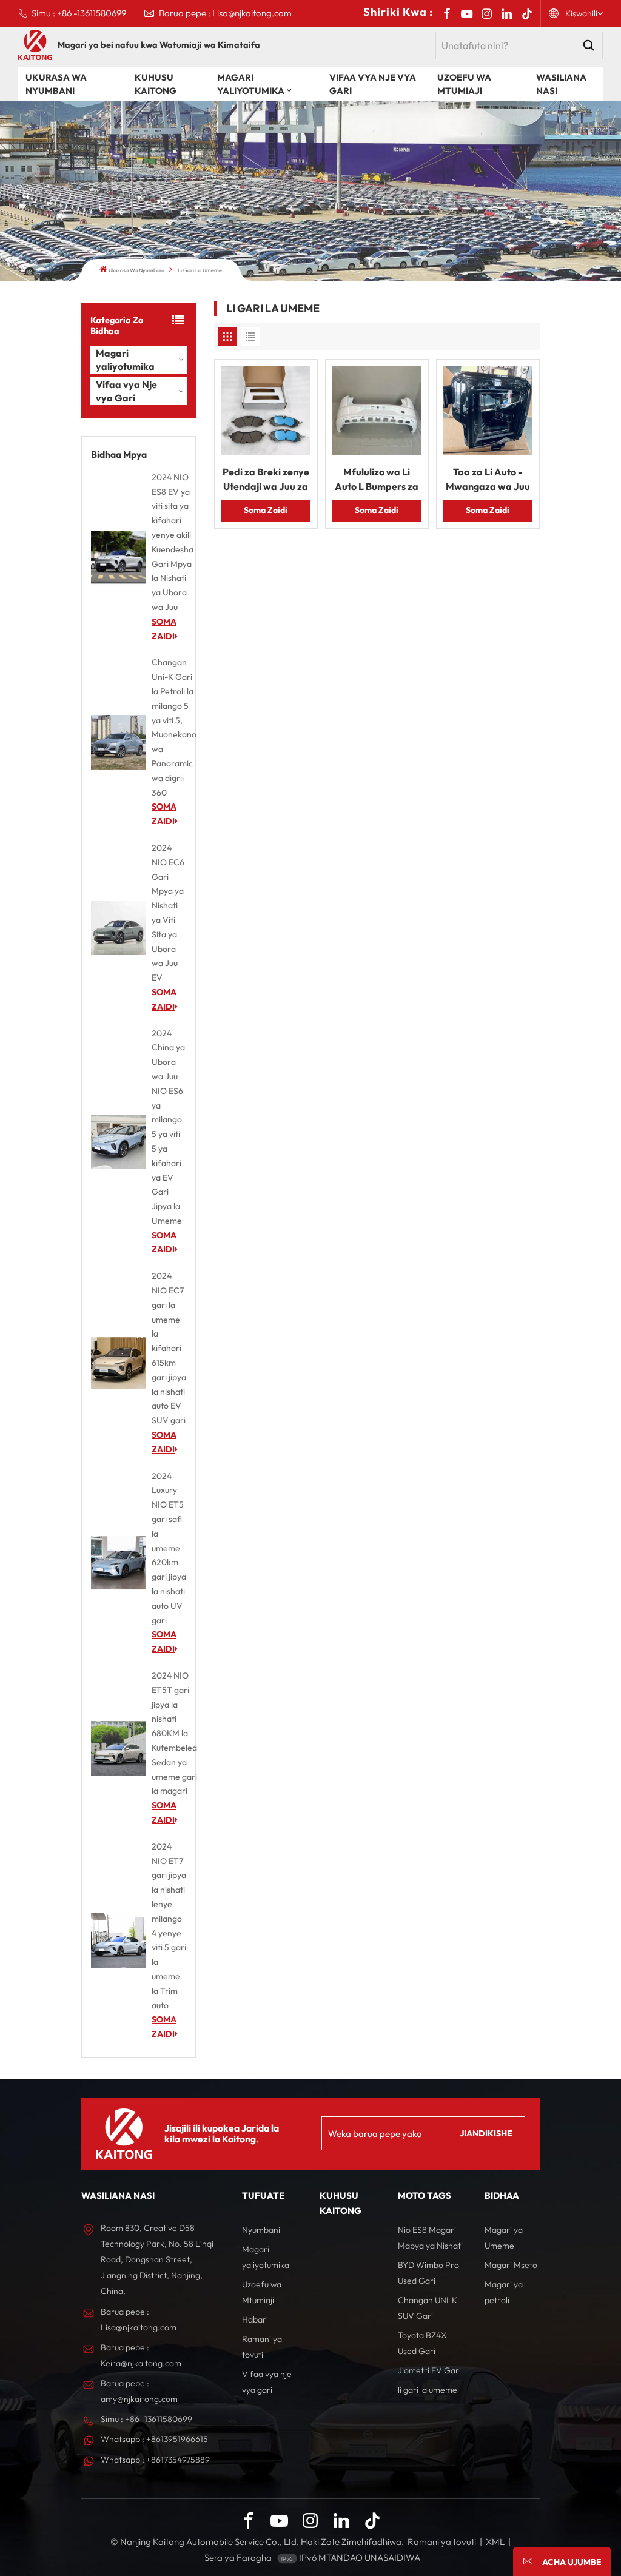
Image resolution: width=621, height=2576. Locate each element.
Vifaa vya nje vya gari (267, 2382)
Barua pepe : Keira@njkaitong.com (141, 2355)
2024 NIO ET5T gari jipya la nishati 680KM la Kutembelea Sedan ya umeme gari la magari (174, 1733)
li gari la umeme (428, 2390)
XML (495, 2542)
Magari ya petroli (504, 2292)
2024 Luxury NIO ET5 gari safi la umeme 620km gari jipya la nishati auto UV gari (169, 1548)
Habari (255, 2319)
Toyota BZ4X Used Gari (422, 2343)
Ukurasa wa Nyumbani (56, 84)
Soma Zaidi (266, 510)
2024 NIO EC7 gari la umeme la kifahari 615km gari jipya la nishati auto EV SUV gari (169, 1348)
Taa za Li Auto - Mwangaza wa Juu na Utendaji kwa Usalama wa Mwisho (488, 480)
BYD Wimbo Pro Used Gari (428, 2273)
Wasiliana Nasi (561, 84)
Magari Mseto (511, 2265)
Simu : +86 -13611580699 (79, 13)
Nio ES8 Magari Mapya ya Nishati (430, 2238)
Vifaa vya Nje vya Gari (373, 84)
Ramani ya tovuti (262, 2347)
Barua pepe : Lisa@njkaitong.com (225, 13)
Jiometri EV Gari (429, 2370)
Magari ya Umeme (504, 2238)
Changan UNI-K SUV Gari (428, 2308)
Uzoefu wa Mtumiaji (464, 84)
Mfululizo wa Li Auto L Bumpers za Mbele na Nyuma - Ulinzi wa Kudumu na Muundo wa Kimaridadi (377, 480)
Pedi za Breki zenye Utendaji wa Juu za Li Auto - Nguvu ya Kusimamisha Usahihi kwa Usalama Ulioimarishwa (266, 480)
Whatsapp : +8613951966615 (154, 2439)
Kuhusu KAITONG (156, 84)
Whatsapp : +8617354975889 (155, 2460)
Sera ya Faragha (238, 2558)
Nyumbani (261, 2230)
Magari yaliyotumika (251, 84)
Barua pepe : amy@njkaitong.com (139, 2391)
